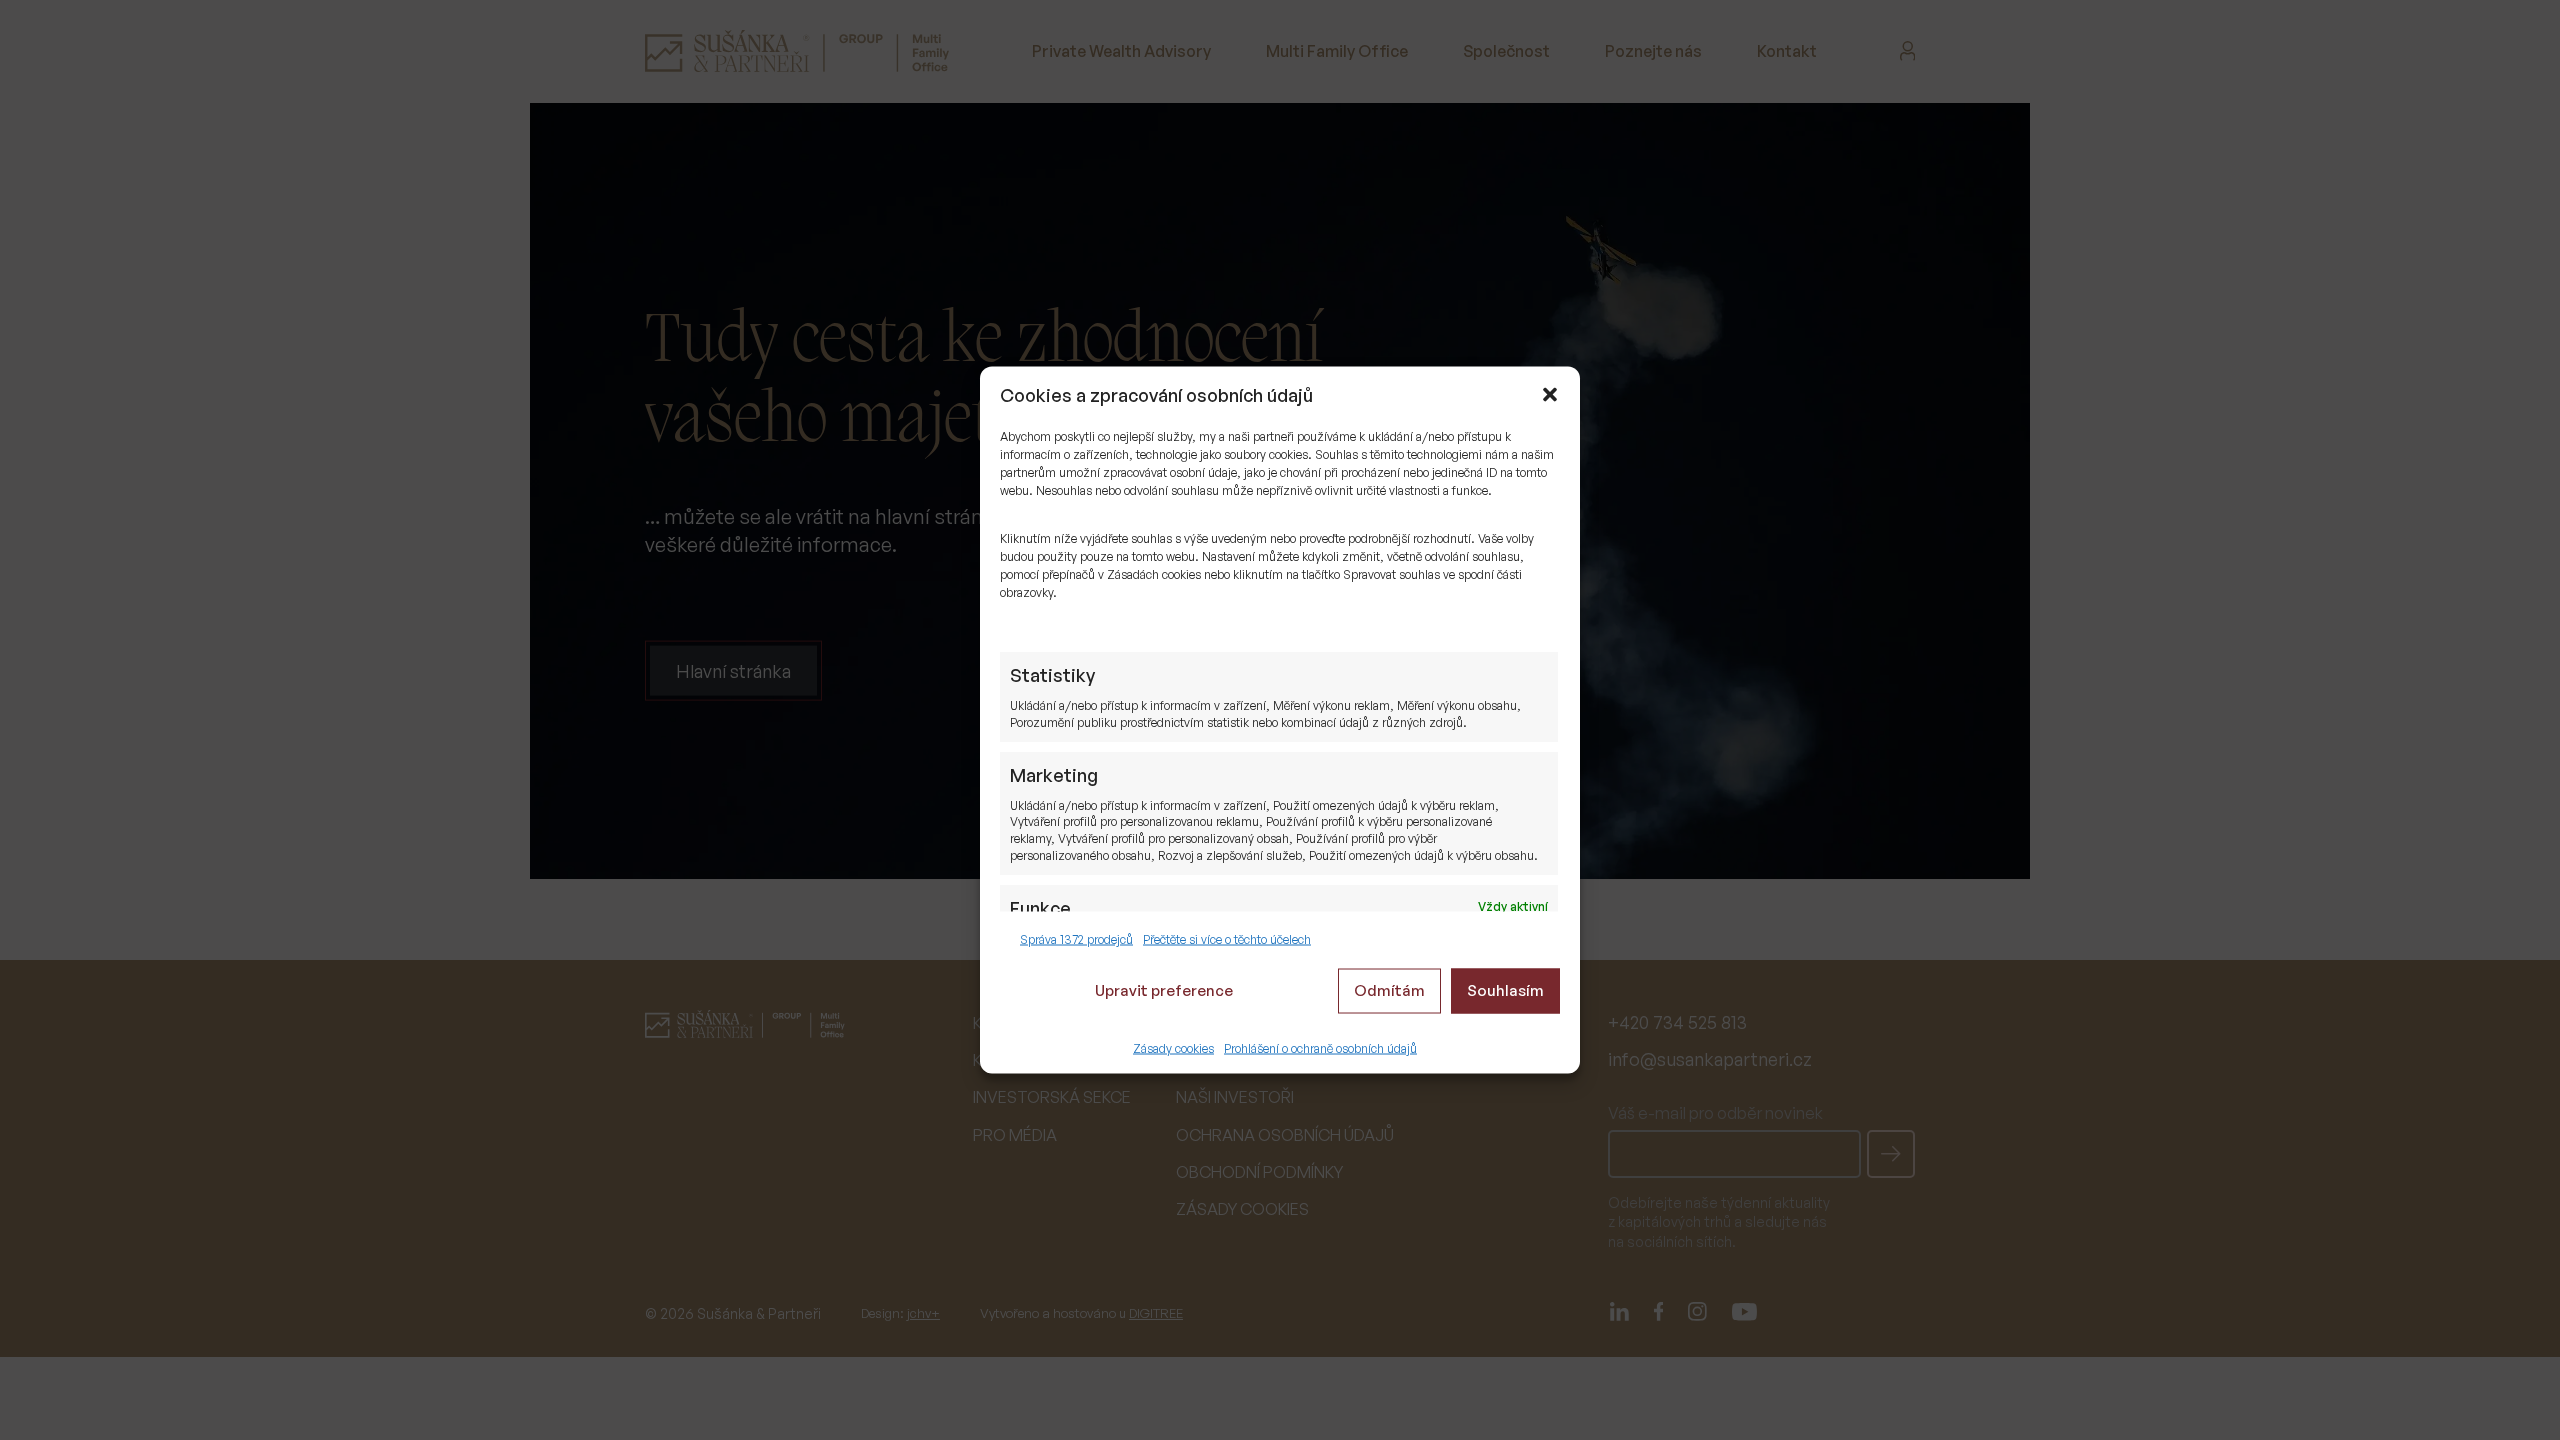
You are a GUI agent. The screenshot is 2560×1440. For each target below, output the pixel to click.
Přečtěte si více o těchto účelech (1227, 939)
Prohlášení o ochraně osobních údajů (1320, 1047)
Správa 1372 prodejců (1076, 939)
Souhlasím (1505, 990)
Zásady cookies (1173, 1047)
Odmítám (1389, 990)
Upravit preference (1164, 990)
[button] (1550, 395)
